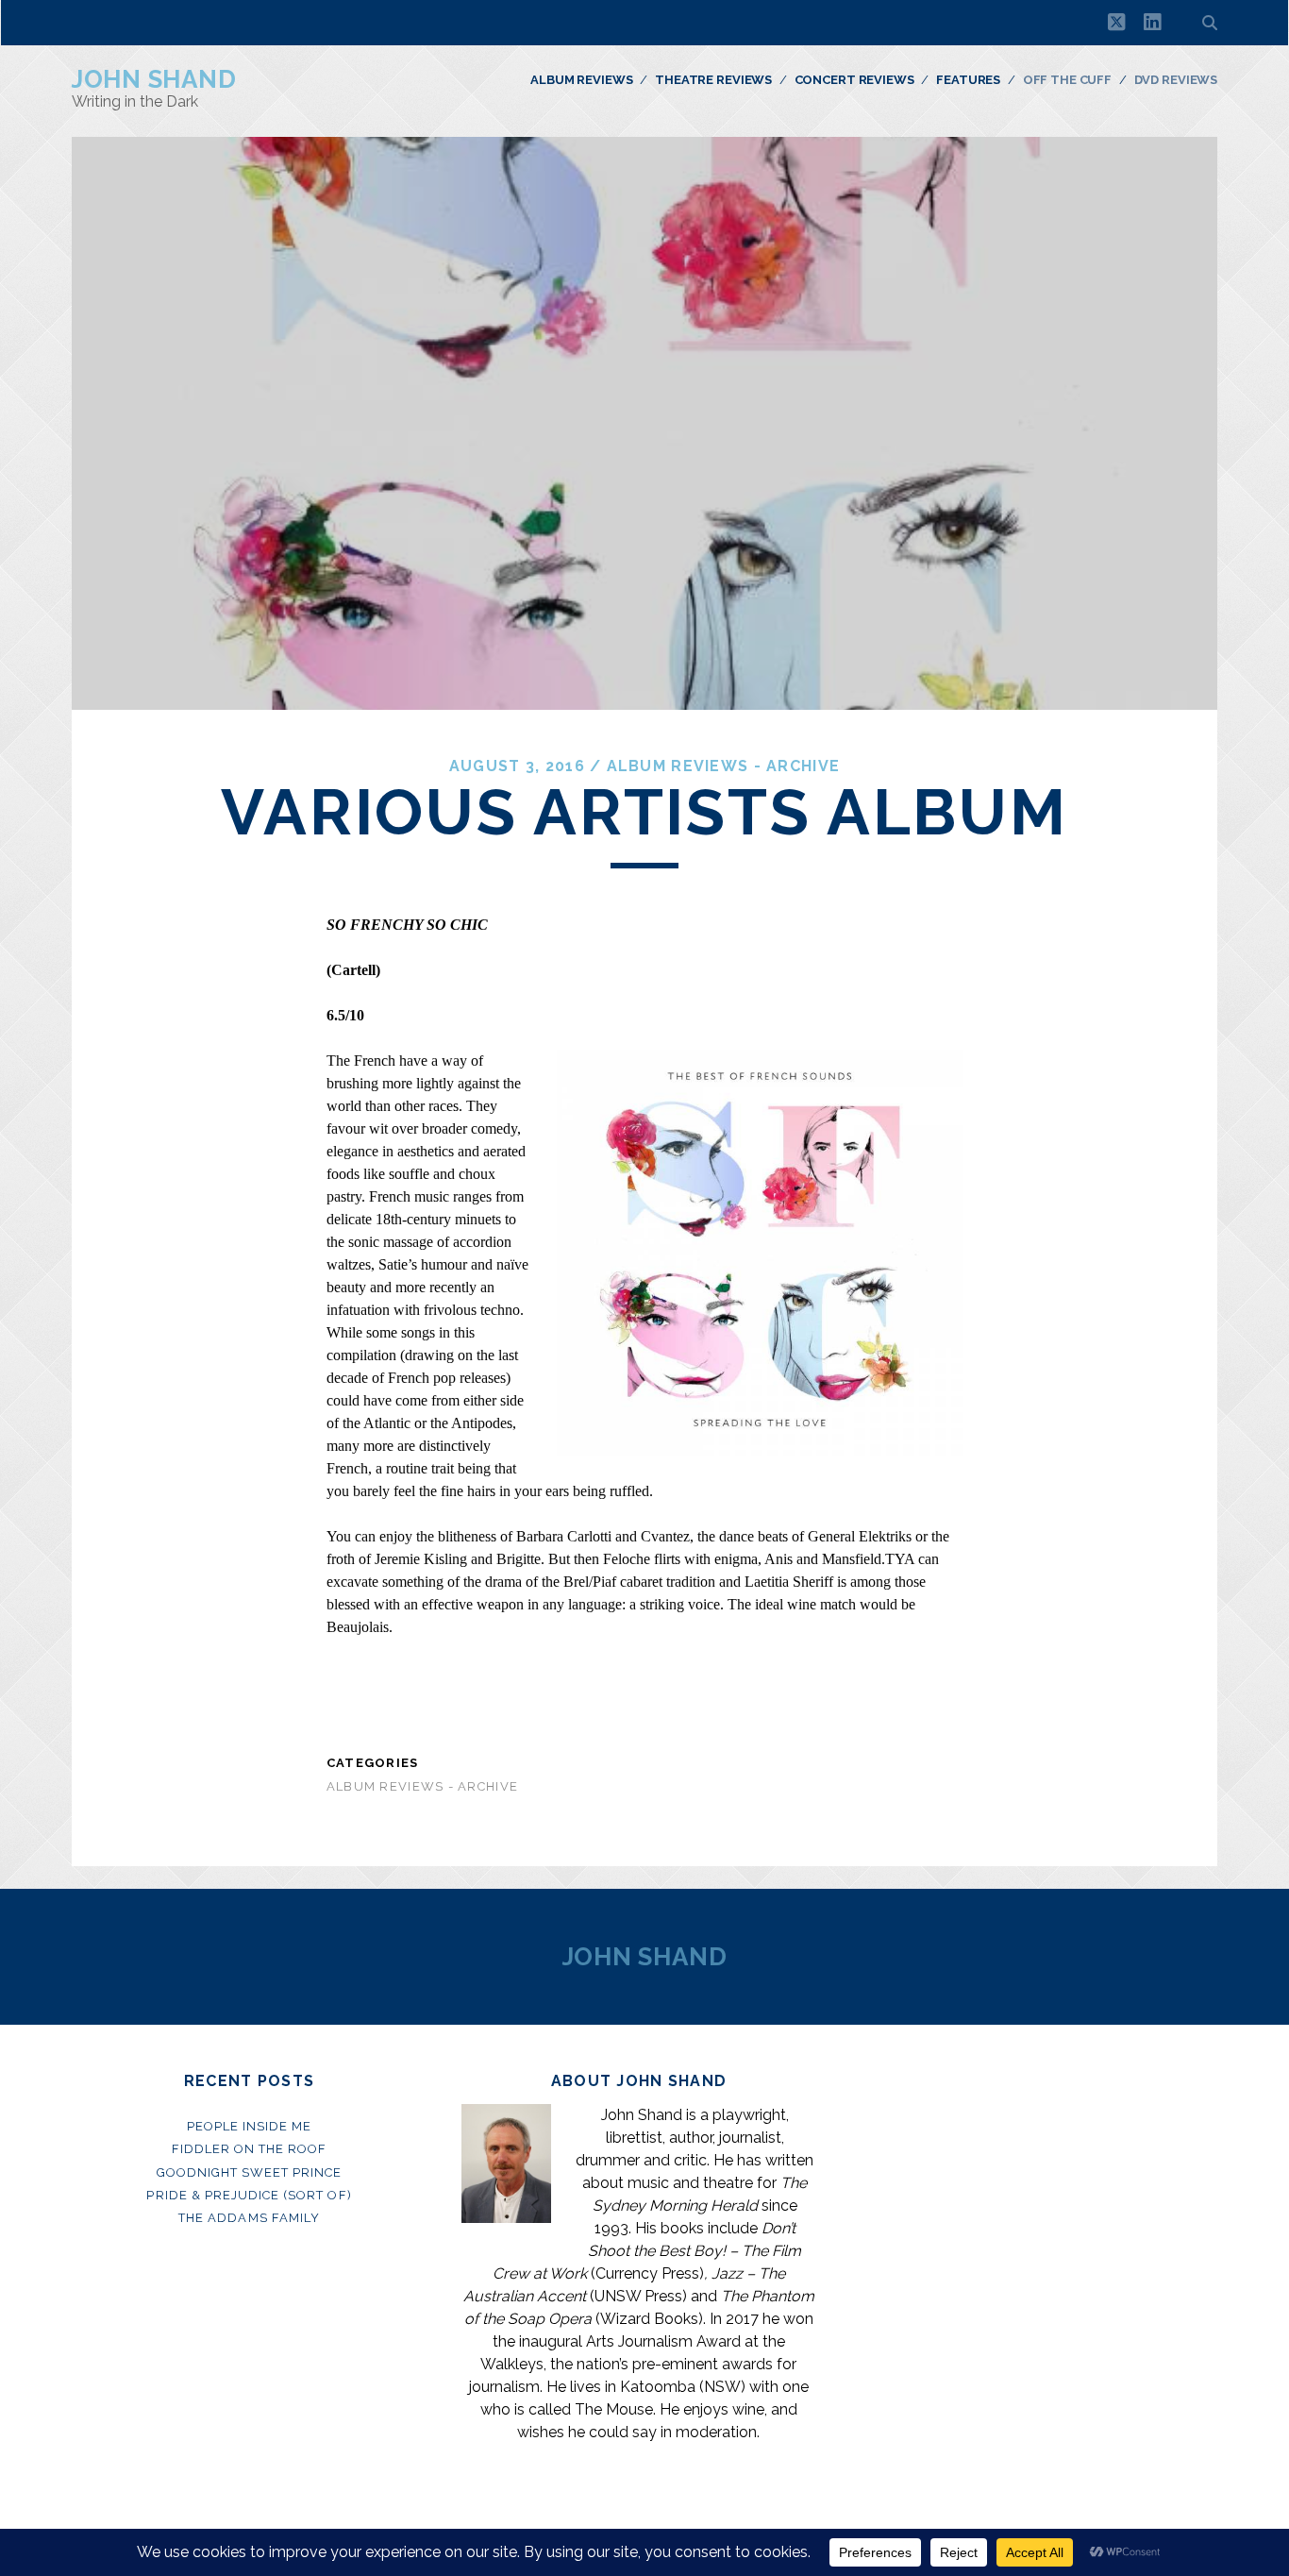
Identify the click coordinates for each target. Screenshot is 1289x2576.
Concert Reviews (854, 80)
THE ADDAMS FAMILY (249, 2218)
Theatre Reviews (713, 80)
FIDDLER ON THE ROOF (250, 2149)
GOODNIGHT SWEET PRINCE (250, 2172)
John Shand (154, 79)
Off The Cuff (1067, 80)
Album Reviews (581, 80)
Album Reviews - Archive (723, 766)
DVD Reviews (1176, 80)
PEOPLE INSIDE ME (250, 2126)
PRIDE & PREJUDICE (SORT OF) (249, 2195)
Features (968, 80)
